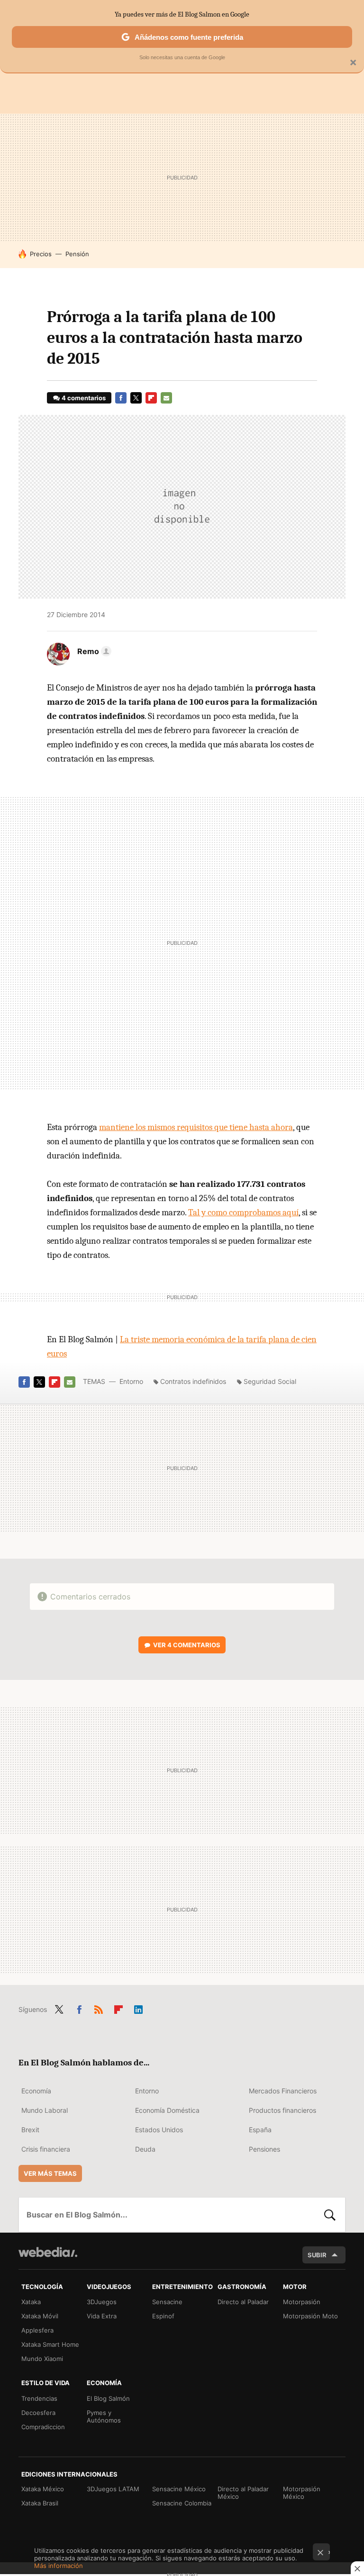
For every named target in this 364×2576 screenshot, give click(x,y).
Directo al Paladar (243, 2302)
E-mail (166, 398)
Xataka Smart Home (50, 2344)
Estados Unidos (159, 2130)
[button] (93, 651)
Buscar (330, 2215)
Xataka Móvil (40, 2316)
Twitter (136, 398)
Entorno (131, 1381)
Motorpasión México (302, 2493)
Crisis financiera (46, 2149)
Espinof (163, 2316)
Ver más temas (50, 2173)
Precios (41, 254)
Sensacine (167, 2302)
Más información (59, 2566)
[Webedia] (48, 2252)
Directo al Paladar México (243, 2493)
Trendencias (39, 2398)
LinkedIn (138, 2008)
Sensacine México (179, 2489)
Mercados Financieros (283, 2091)
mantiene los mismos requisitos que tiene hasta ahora (196, 1127)
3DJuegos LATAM (113, 2489)
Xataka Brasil (40, 2503)
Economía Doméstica (167, 2110)
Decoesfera (38, 2413)
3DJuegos (102, 2302)
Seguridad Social (270, 1381)
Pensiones (264, 2149)
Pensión (77, 254)
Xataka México (43, 2489)
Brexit (30, 2130)
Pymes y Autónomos (104, 2416)
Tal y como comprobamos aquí (243, 1212)
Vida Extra (102, 2316)
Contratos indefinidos (193, 1381)
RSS (99, 2008)
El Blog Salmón (108, 2398)
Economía (36, 2091)
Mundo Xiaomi (42, 2359)
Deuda (145, 2149)
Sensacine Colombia (182, 2503)
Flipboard (151, 398)
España (260, 2130)
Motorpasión (302, 2302)
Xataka (31, 2302)
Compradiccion (43, 2427)
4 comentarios (84, 398)
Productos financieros (282, 2110)
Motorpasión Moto (310, 2316)
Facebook (121, 398)
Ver (187, 1645)
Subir (317, 2255)
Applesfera (37, 2330)
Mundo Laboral (45, 2110)
